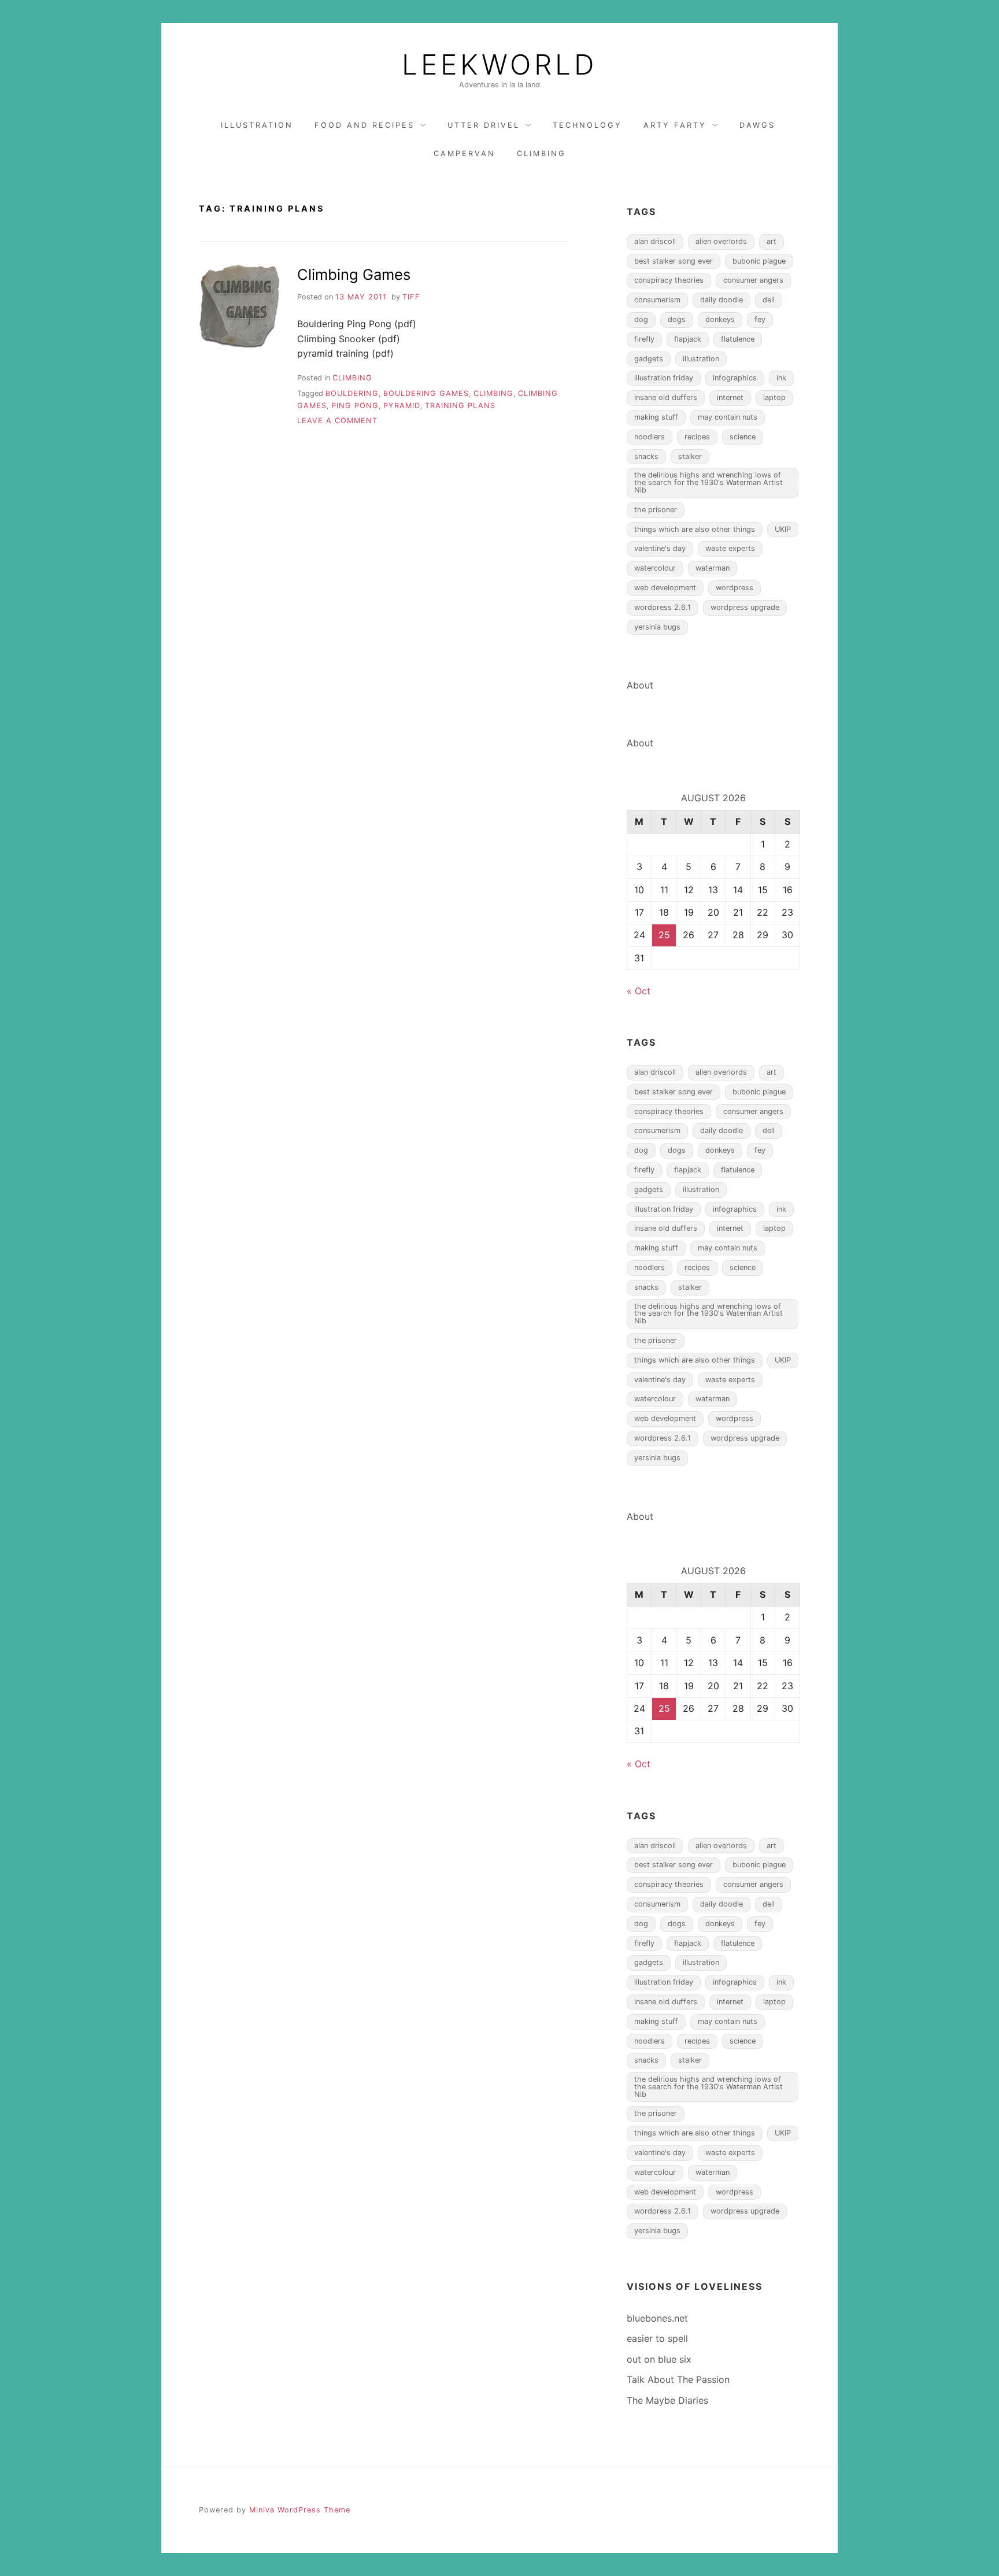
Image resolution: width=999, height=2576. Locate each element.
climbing (541, 153)
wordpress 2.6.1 (663, 607)
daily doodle (721, 300)
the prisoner (656, 510)
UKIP (783, 529)
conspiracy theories (669, 280)
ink (781, 378)
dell (769, 300)
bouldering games (426, 393)
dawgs (757, 125)
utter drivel (484, 125)
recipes (697, 437)
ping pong (355, 406)
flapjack (688, 339)
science (743, 437)
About (640, 685)
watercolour (655, 568)
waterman (713, 568)
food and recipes (365, 125)
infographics (735, 378)
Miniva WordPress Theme (300, 2510)
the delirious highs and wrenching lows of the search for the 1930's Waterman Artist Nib (708, 482)
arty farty (675, 125)
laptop (774, 397)
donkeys (720, 319)
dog (641, 319)
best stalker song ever (674, 261)
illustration (257, 125)
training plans (460, 406)
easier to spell (657, 2338)
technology (587, 125)
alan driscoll (655, 241)
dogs (677, 319)
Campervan (465, 153)
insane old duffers (666, 397)
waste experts (730, 548)
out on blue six (659, 2359)
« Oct (639, 991)
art (772, 241)
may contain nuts (728, 417)
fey (760, 319)
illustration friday (664, 378)
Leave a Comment (337, 421)
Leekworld (499, 65)
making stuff (656, 417)
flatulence (738, 339)
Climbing (493, 393)
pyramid (402, 406)
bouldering (352, 393)
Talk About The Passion (678, 2379)
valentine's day (660, 548)
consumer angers (753, 280)
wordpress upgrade (745, 607)
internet (730, 397)
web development (665, 588)
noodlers (650, 437)
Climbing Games (354, 274)
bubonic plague (759, 261)
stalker (690, 456)
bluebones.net (657, 2318)
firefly (644, 339)
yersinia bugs (657, 627)
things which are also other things (695, 529)
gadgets (649, 359)
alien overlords (721, 241)
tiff (411, 297)
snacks (646, 456)
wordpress (735, 588)
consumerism (657, 300)
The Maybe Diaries (667, 2400)
